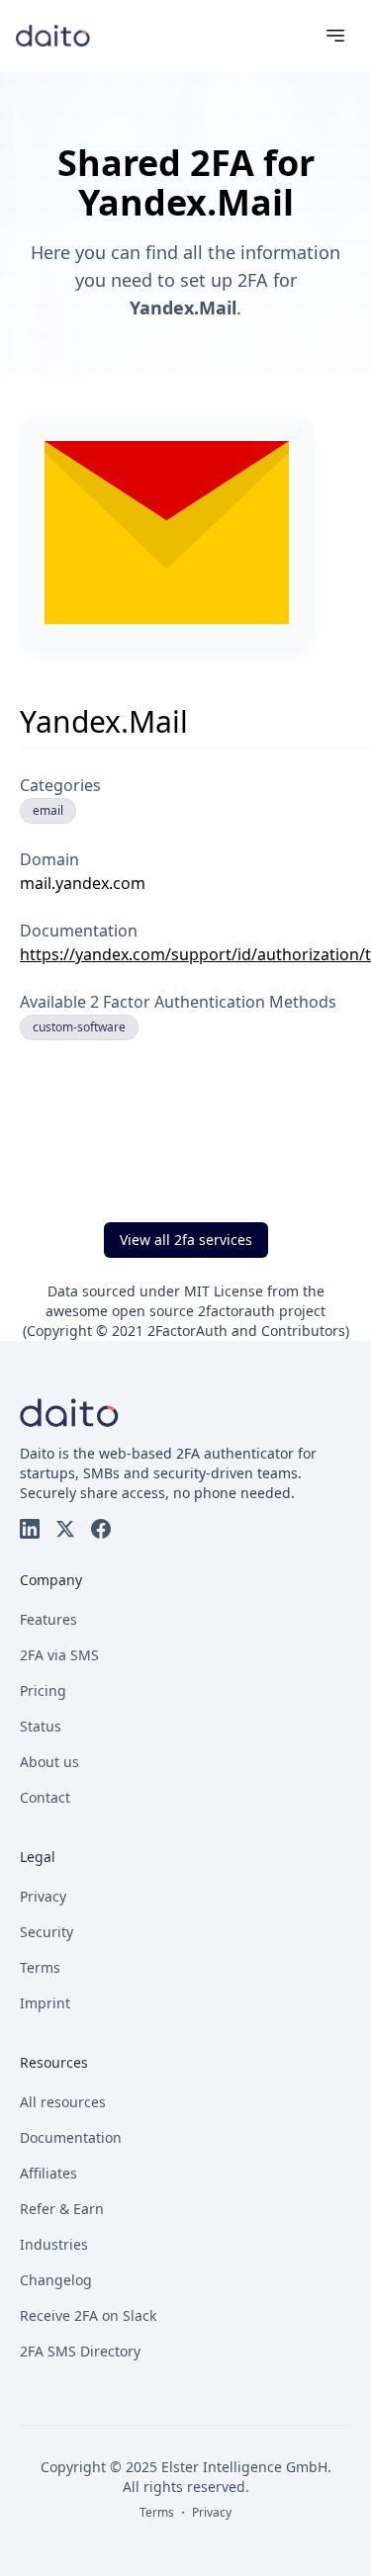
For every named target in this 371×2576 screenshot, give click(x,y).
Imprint (45, 2003)
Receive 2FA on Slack (88, 2315)
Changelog (56, 2280)
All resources (63, 2102)
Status (41, 1726)
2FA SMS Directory (80, 2351)
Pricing (43, 1690)
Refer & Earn (62, 2209)
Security (46, 1932)
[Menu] (335, 36)
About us (49, 1762)
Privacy (43, 1896)
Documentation (71, 2137)
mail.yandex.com (83, 883)
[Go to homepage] (53, 35)
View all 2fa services (186, 1240)
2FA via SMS (59, 1655)
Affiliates (48, 2173)
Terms (40, 1967)
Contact (45, 1797)
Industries (54, 2244)
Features (48, 1619)
